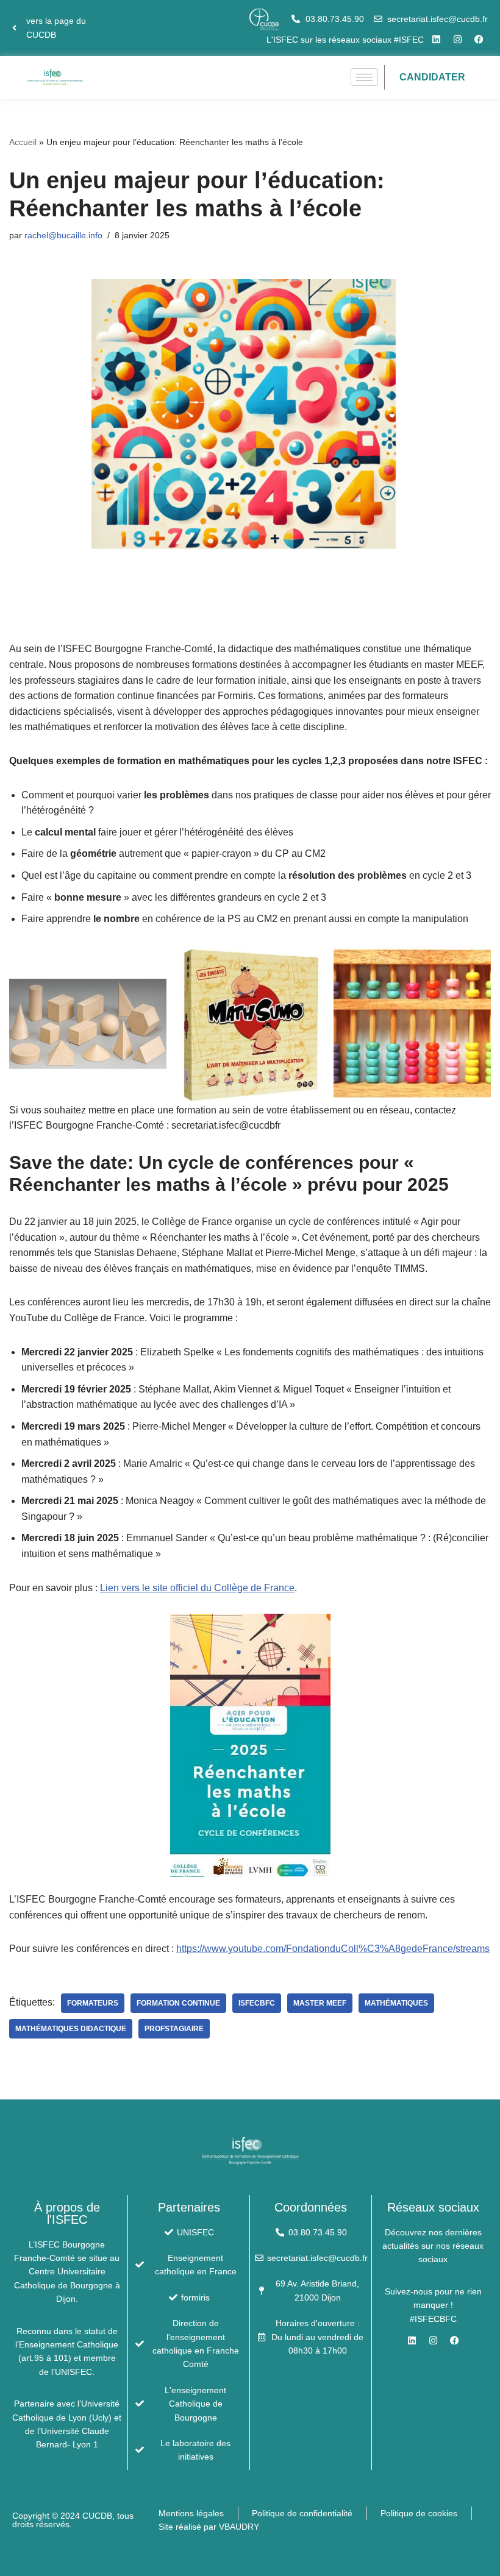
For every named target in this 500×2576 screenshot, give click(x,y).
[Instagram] (457, 40)
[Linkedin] (436, 40)
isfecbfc (257, 2003)
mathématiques (396, 2003)
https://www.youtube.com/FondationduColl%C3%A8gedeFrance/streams (333, 1949)
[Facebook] (479, 40)
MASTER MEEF (320, 2003)
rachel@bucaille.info (63, 235)
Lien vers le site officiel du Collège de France (197, 1588)
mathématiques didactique (71, 2029)
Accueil (23, 142)
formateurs (93, 2003)
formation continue (178, 2003)
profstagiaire (174, 2029)
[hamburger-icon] (364, 77)
